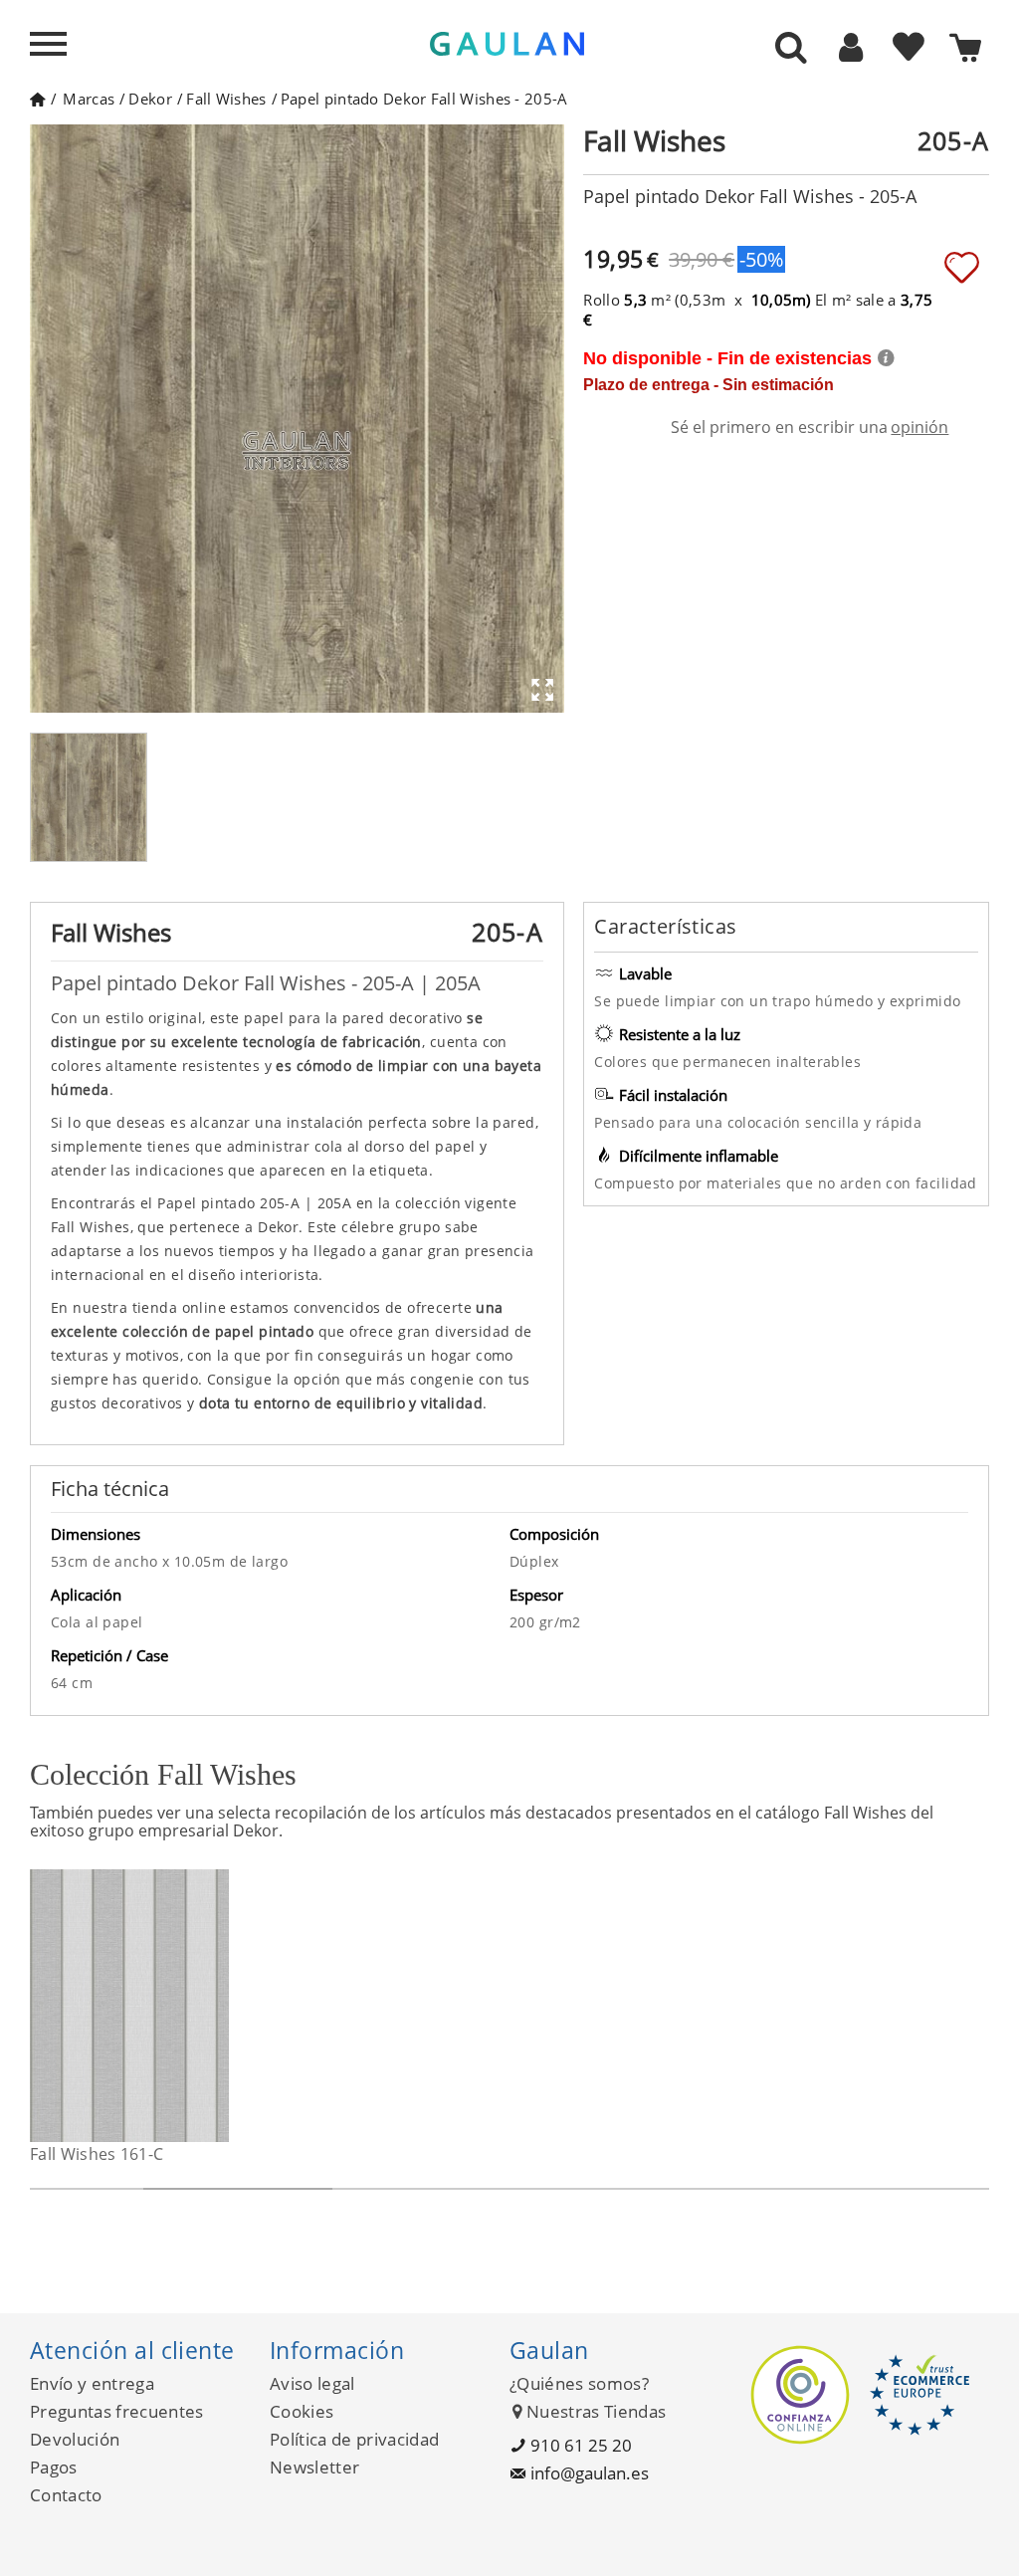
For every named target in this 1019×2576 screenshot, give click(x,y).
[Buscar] (791, 49)
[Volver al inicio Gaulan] (37, 99)
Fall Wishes (226, 99)
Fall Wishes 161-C (97, 2154)
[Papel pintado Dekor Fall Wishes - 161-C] (216, 2006)
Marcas (89, 99)
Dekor (150, 99)
